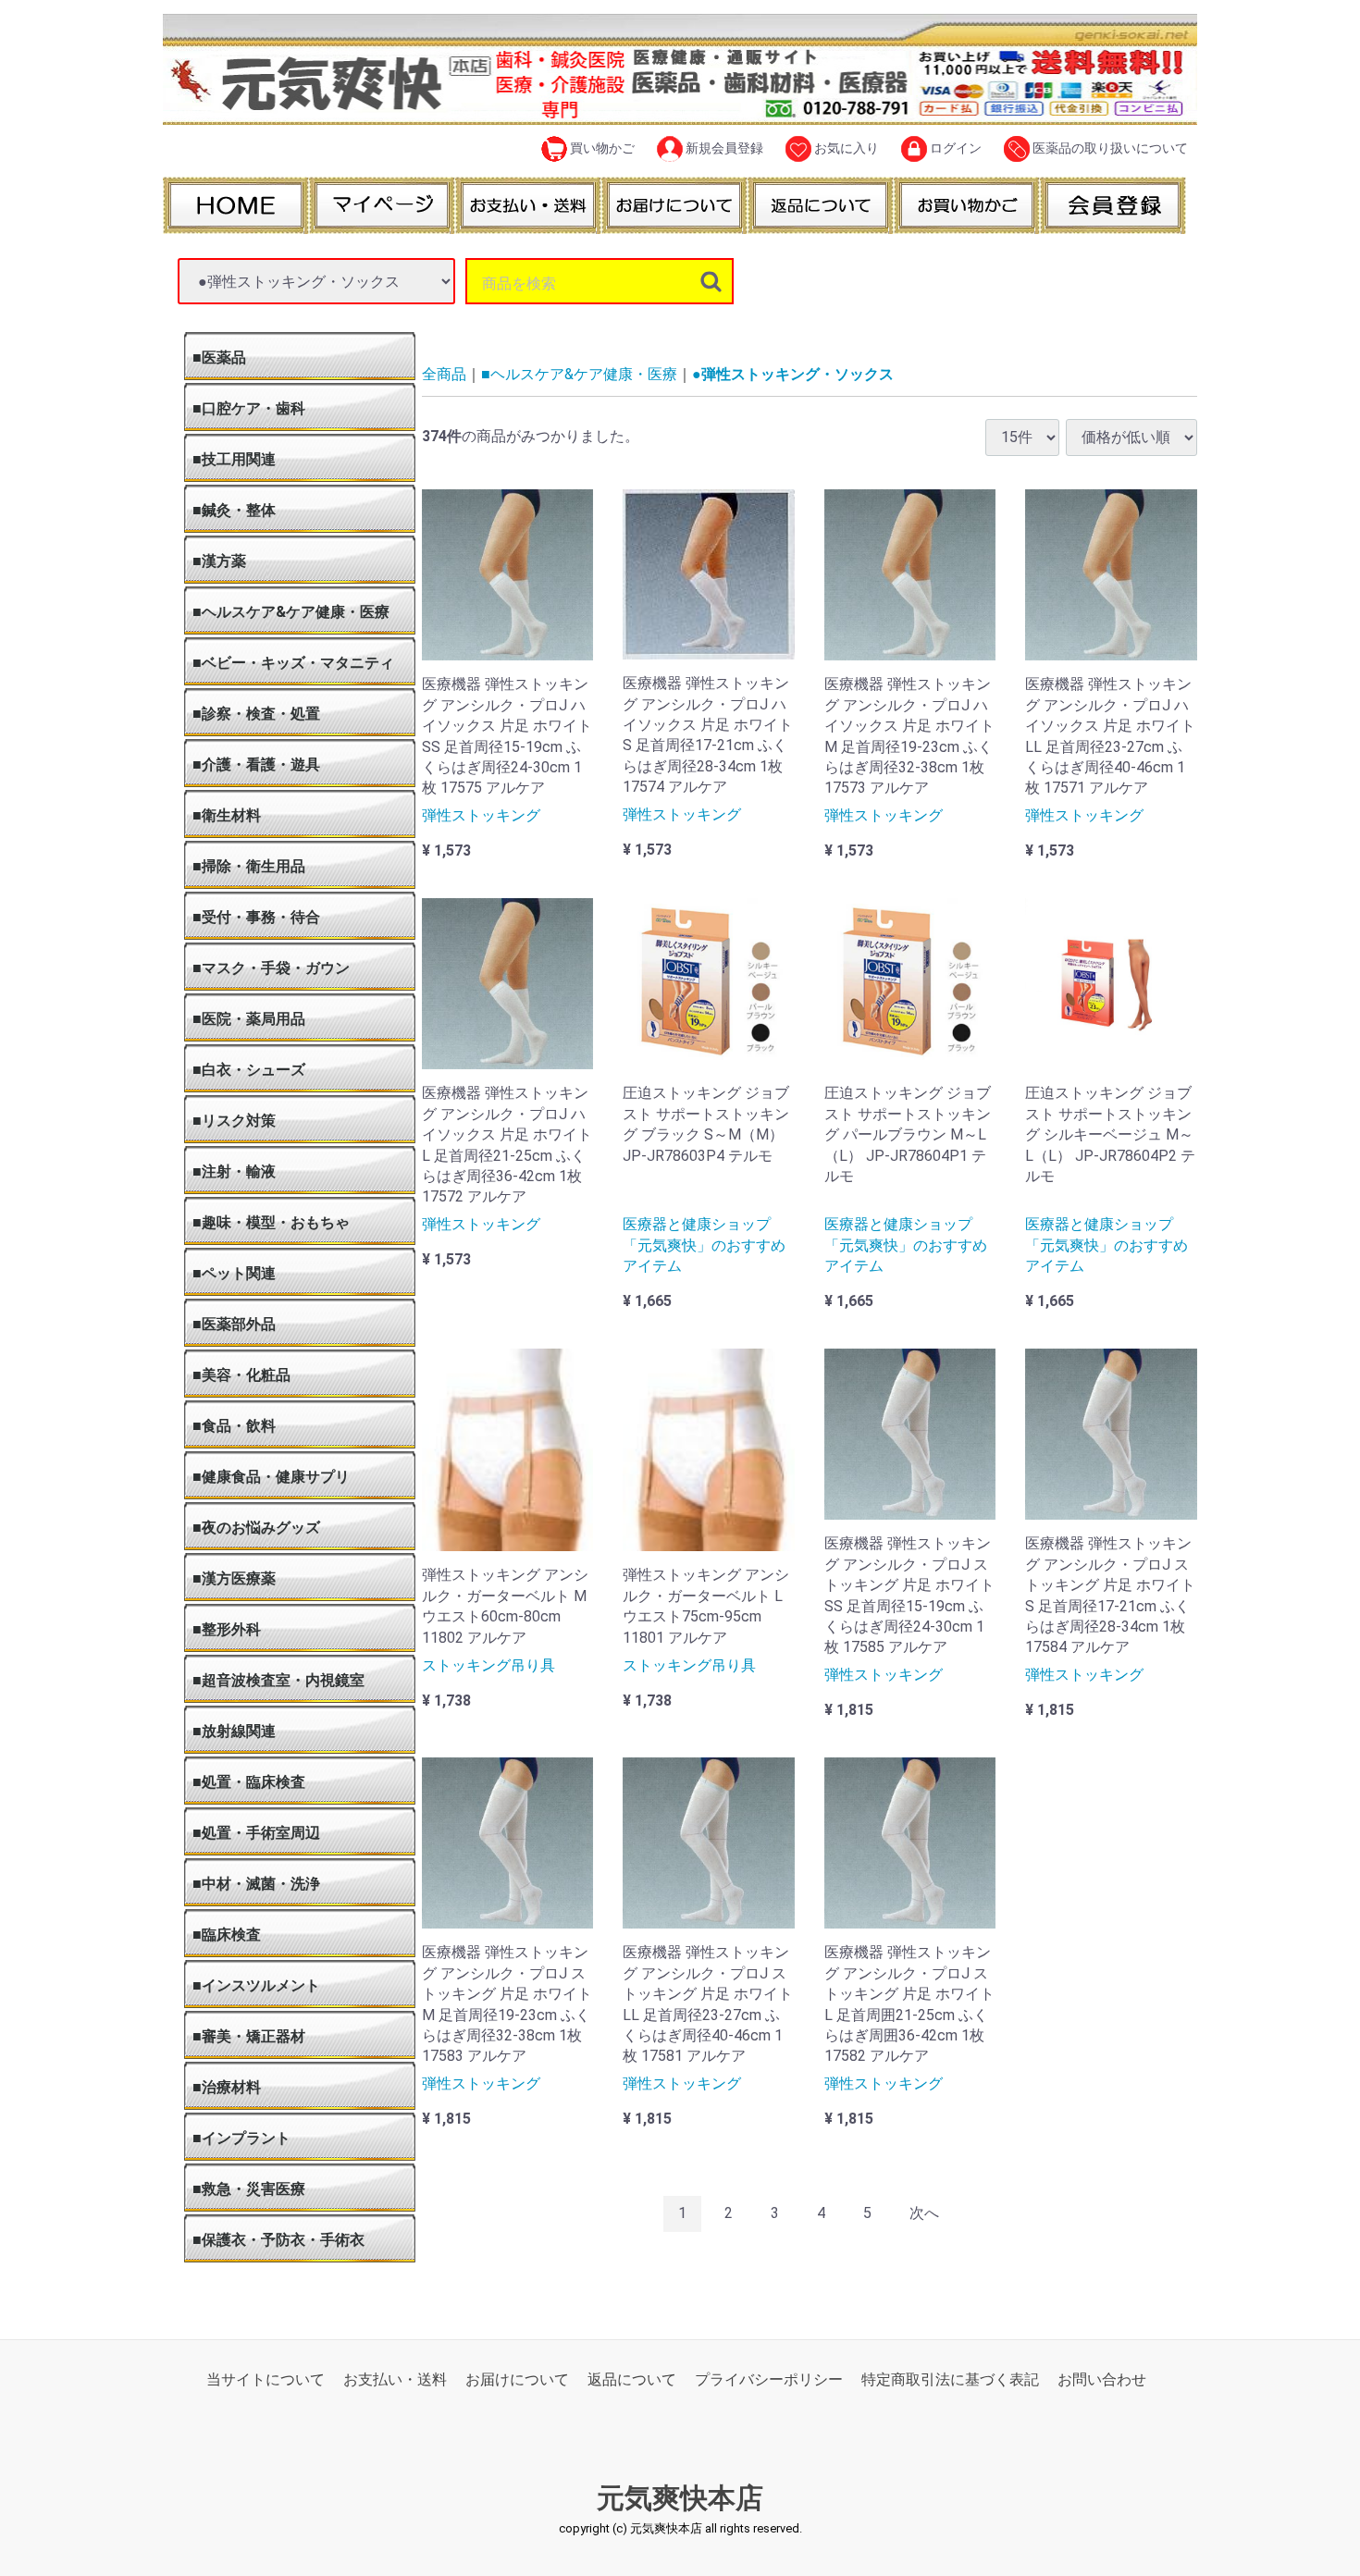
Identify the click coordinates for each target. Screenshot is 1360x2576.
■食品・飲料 (234, 1426)
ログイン (954, 148)
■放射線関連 (234, 1731)
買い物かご (601, 148)
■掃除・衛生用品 (249, 866)
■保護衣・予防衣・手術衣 (278, 2240)
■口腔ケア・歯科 (249, 408)
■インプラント (241, 2138)
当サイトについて (266, 2379)
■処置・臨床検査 (249, 1782)
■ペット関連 (234, 1273)
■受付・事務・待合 (256, 917)
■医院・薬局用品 (249, 1019)
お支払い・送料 (395, 2379)
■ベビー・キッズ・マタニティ (293, 663)
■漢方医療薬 (234, 1578)
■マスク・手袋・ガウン (271, 968)
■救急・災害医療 (249, 2189)
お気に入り (845, 148)
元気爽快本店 (680, 2499)
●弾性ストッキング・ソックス (793, 374)
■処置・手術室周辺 (256, 1833)
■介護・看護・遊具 (256, 764)
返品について (632, 2379)
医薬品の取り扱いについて (1109, 148)
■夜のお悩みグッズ (256, 1528)
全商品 (444, 374)
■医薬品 (219, 357)
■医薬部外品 (234, 1324)
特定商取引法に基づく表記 (950, 2379)
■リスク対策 (234, 1121)
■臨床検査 (227, 1935)
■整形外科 (227, 1629)
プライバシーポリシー (769, 2379)
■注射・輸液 (234, 1171)
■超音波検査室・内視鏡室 (278, 1680)
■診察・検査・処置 (256, 714)
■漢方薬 (219, 561)
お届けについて (517, 2379)
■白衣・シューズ (249, 1070)
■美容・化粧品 (241, 1375)
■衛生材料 (227, 815)
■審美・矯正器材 (249, 2036)
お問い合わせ (1102, 2379)
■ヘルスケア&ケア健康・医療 (291, 612)
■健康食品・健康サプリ (271, 1477)
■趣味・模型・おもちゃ (271, 1222)
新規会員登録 (723, 148)
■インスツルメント (256, 1985)
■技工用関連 (234, 459)
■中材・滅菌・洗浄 (256, 1884)
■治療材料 (227, 2087)
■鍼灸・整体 (234, 510)
